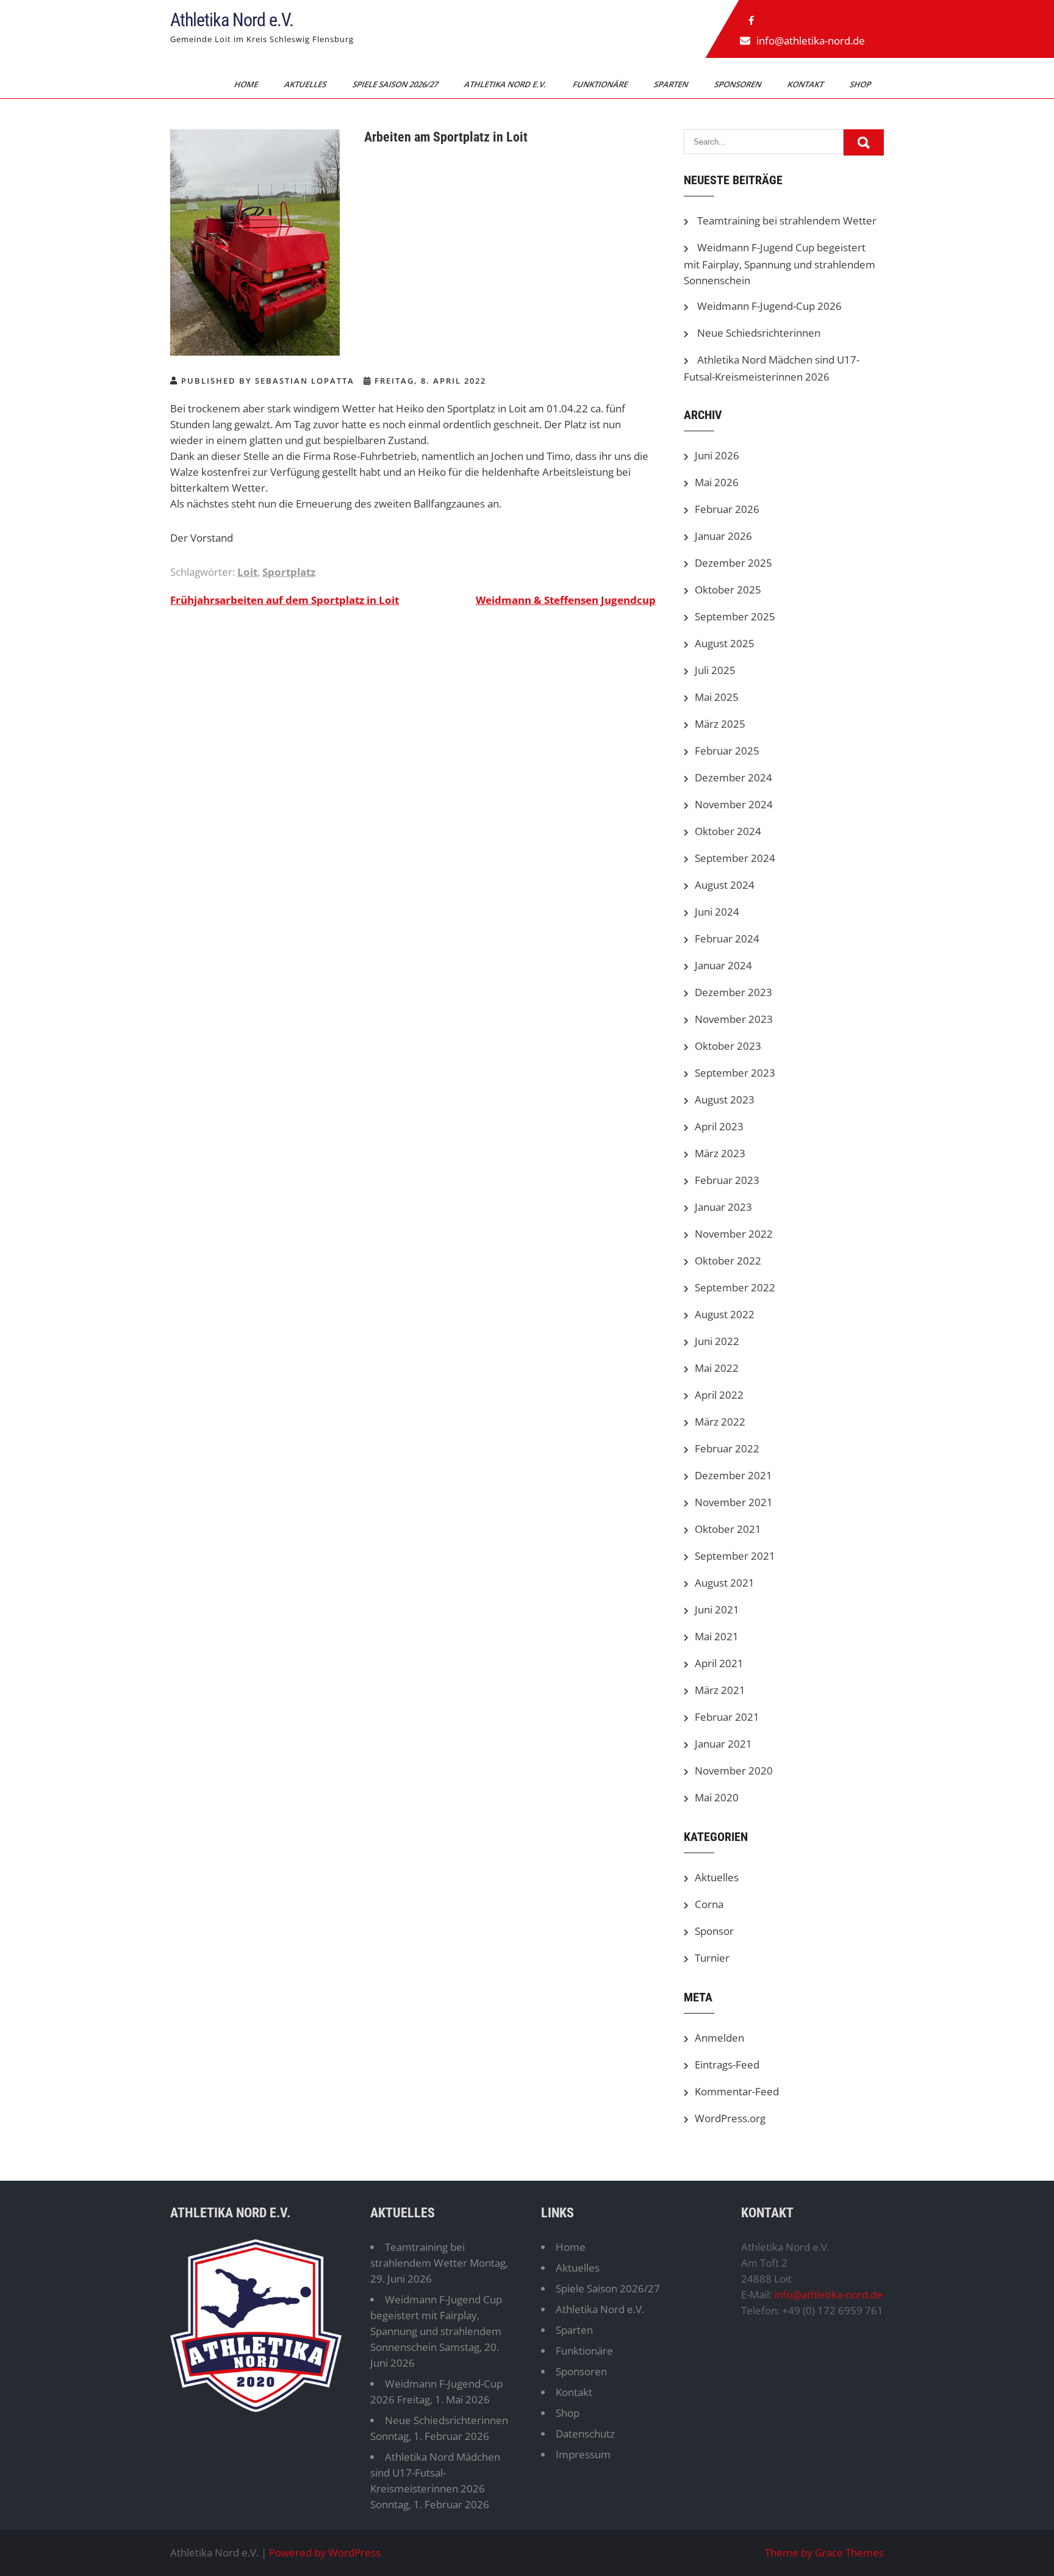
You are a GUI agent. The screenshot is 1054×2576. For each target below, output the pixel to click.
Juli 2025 (715, 670)
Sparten (672, 84)
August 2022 (725, 1314)
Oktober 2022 (728, 1261)
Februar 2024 (727, 938)
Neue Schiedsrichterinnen (759, 333)
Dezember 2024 (733, 777)
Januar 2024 (723, 965)
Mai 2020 (717, 1797)
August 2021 (725, 1583)
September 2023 (735, 1073)
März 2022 (720, 1422)
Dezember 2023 (733, 992)
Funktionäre (601, 84)
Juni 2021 (717, 1609)
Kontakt (806, 84)
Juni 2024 (717, 912)
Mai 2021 (717, 1636)
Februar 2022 (727, 1448)
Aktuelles (306, 84)
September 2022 (735, 1287)
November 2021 (734, 1502)
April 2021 (719, 1663)
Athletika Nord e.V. (232, 20)
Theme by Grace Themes (824, 2553)
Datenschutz (585, 2434)
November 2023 (734, 1019)
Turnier (712, 1958)
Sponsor (714, 1931)
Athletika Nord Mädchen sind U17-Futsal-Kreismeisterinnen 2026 (435, 2473)
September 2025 (735, 616)
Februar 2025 (727, 751)
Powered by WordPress (325, 2553)
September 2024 (735, 858)
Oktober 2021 (728, 1529)
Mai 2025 (717, 697)
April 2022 (719, 1395)
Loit (247, 572)
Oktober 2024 (728, 831)
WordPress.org (730, 2118)
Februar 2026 (727, 509)
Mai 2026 (717, 482)
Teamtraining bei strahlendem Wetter (787, 221)
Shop (861, 84)
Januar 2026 (723, 536)
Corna (709, 1904)
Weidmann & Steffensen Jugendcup (566, 600)
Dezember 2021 (733, 1475)
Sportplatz (289, 572)
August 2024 (725, 885)
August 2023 (725, 1100)
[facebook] (751, 21)
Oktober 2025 (728, 590)
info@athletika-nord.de (811, 41)
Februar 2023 (727, 1180)
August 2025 (725, 643)
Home (247, 84)
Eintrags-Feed (727, 2065)
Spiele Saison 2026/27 (396, 84)
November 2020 (734, 1771)
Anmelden (719, 2038)
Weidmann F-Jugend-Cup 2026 (769, 306)
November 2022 (734, 1234)
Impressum (583, 2454)
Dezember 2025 (733, 563)
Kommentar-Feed (737, 2091)
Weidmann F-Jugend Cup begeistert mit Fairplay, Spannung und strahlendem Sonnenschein (780, 264)
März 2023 (720, 1153)
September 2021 (735, 1556)
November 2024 (734, 804)
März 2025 (720, 724)
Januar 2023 (723, 1207)
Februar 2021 (727, 1717)
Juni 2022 (717, 1341)
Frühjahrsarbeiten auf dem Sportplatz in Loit (285, 600)
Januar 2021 (723, 1744)
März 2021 (720, 1690)
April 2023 (719, 1126)
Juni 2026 (717, 455)
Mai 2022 (717, 1368)
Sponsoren (739, 84)
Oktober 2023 (728, 1046)
